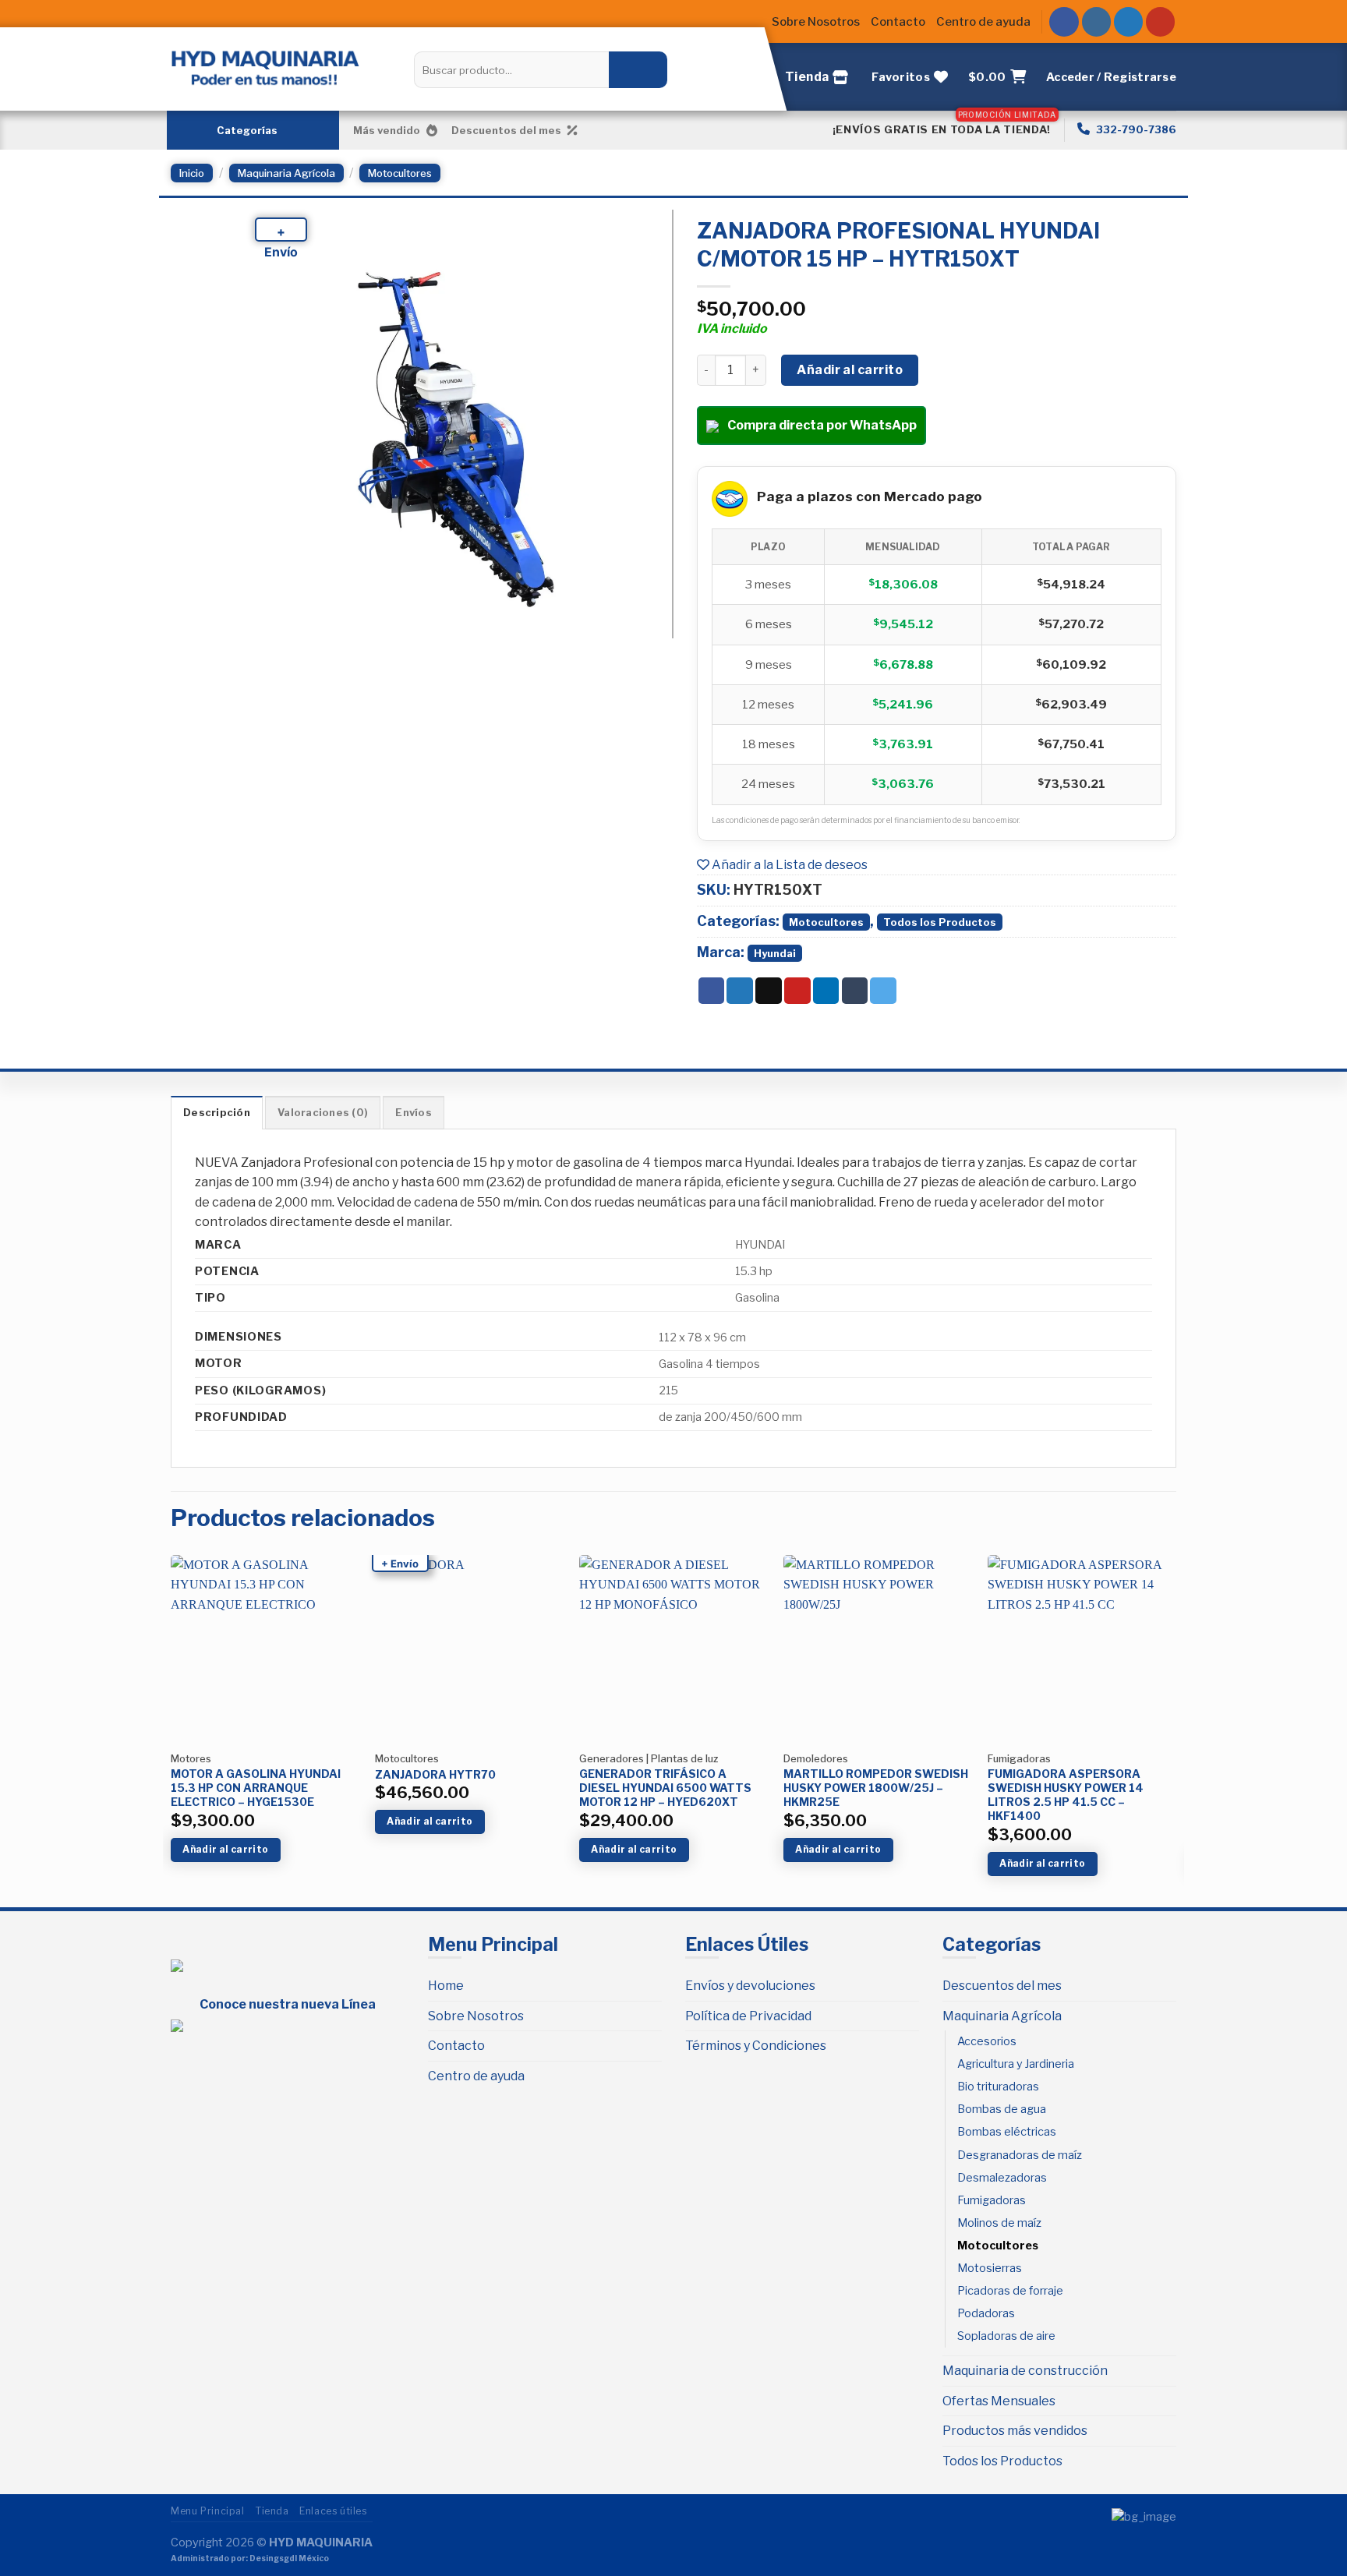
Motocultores (400, 173)
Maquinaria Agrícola (286, 173)
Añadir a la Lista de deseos (788, 865)
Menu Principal (208, 2511)
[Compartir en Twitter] (740, 991)
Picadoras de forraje (1010, 2291)
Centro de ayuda (983, 22)
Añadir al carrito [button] (225, 1849)
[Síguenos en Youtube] (1161, 22)
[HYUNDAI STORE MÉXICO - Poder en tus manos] (265, 67)
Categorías (247, 130)
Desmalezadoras (1002, 2178)
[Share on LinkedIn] (826, 991)
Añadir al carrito (850, 370)
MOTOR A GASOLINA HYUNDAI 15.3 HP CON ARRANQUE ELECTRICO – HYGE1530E (256, 1788)
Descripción (217, 1113)
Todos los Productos (940, 922)
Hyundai (775, 953)
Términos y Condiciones (756, 2046)
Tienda (272, 2511)
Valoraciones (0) (323, 1113)
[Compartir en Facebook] (712, 991)
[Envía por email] (769, 991)
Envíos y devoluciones (750, 1986)
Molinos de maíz (999, 2223)
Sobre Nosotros (816, 22)
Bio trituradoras (998, 2087)
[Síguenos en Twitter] (1129, 22)
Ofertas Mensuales (999, 2401)
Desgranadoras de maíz (1020, 2155)
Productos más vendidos (1015, 2431)
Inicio (192, 173)
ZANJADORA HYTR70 (435, 1774)
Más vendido (387, 130)
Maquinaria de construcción (1025, 2371)
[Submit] (638, 69)
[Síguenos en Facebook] (1064, 22)
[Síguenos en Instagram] (1097, 22)
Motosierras (990, 2268)
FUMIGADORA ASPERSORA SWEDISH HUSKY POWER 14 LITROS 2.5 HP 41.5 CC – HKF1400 (1066, 1795)
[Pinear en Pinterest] (797, 991)
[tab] (217, 1112)
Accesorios (987, 2041)
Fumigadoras (992, 2200)
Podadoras (986, 2313)
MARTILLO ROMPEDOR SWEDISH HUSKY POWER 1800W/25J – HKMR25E (876, 1788)
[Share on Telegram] (883, 991)
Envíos (414, 1113)
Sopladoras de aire (1006, 2336)
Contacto (898, 22)
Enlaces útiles (333, 2511)
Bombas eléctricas (1007, 2132)
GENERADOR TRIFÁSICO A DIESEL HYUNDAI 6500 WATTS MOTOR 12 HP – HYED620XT (665, 1788)
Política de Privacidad (748, 2016)
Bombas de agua (1002, 2109)
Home (446, 1986)
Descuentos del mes (506, 130)
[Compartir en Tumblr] (855, 991)
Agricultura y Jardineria (1016, 2064)
